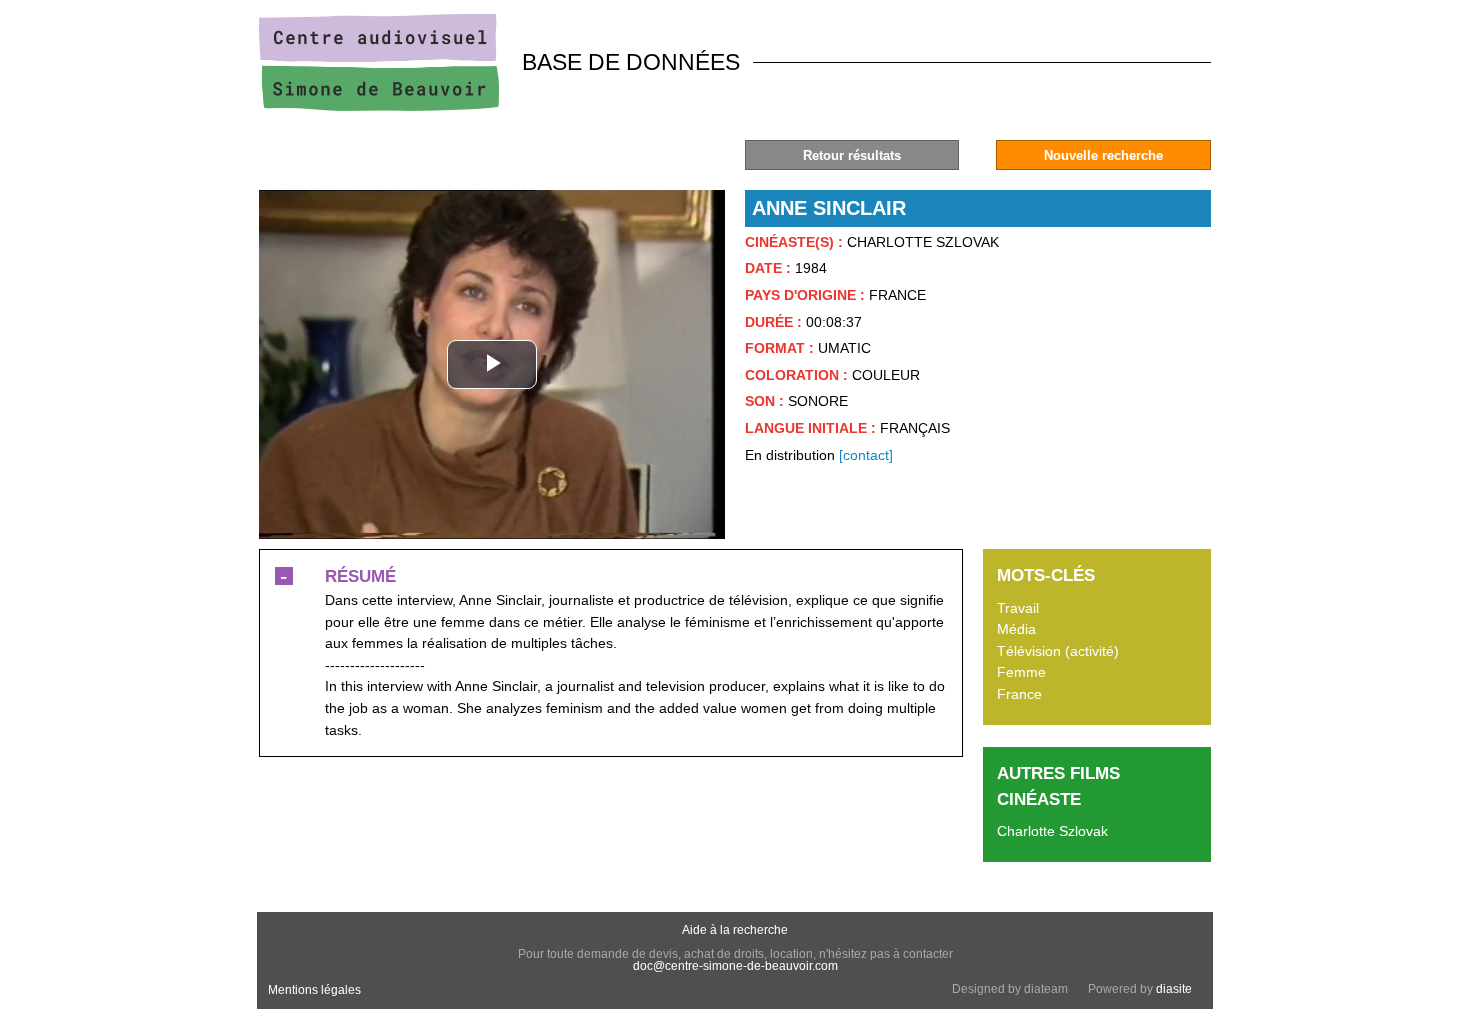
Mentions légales (314, 990)
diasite (1174, 989)
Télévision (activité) (1058, 651)
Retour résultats (852, 155)
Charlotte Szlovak (1052, 831)
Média (1016, 629)
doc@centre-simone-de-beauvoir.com (735, 966)
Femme (1021, 672)
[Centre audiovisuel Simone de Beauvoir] (379, 106)
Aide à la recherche (735, 930)
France (1019, 694)
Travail (1018, 608)
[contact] (866, 455)
